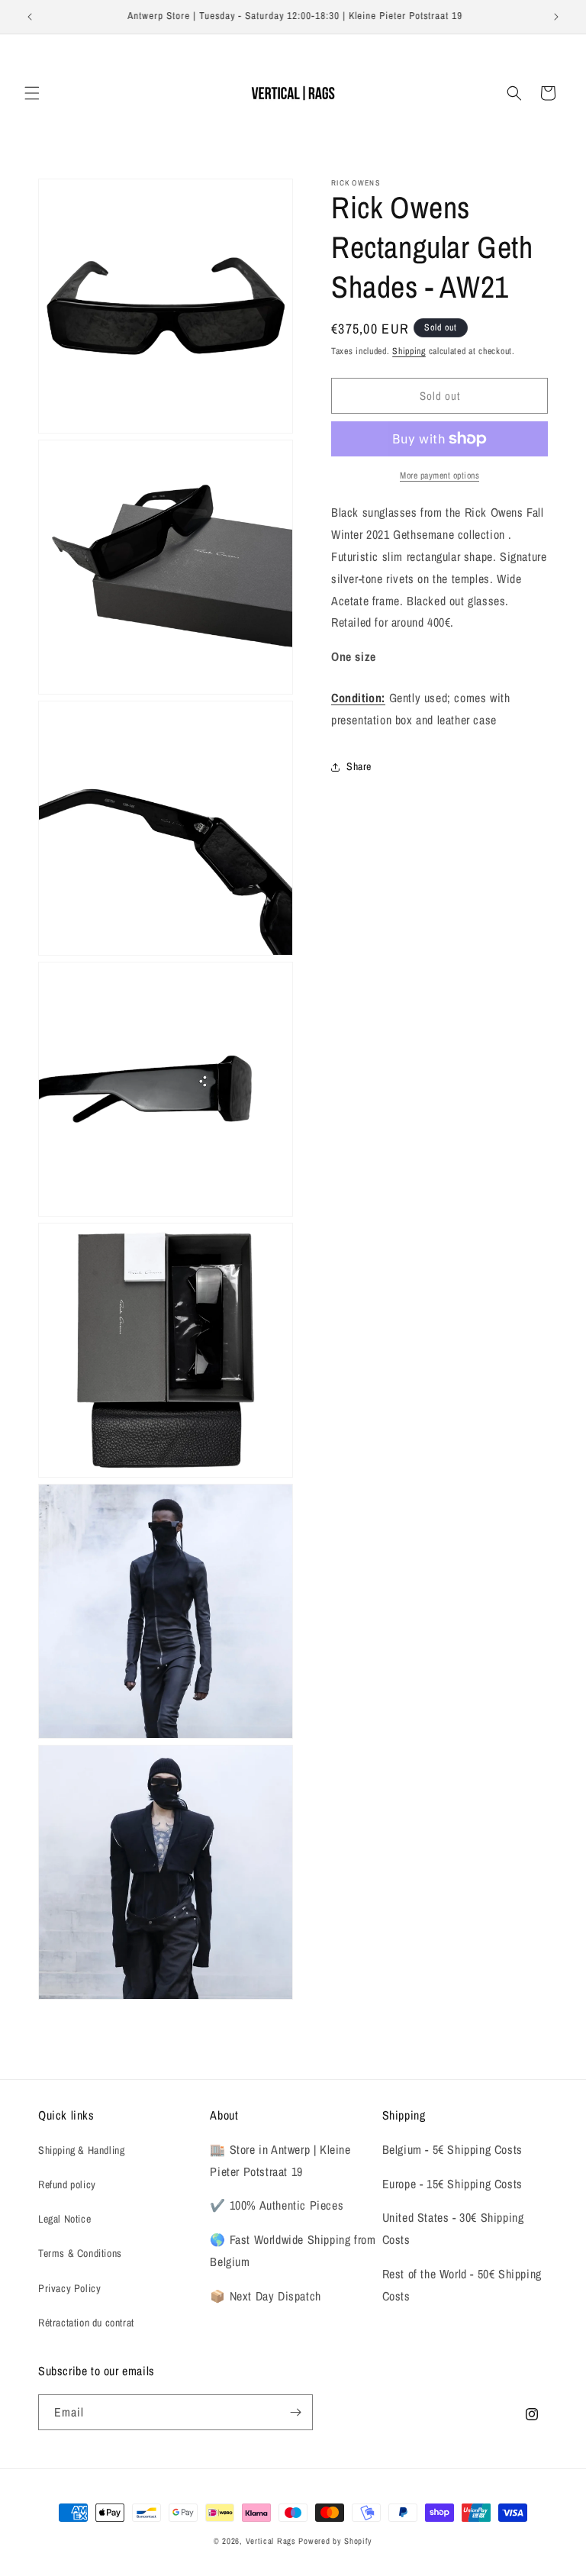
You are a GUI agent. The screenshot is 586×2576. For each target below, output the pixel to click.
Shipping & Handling (81, 2150)
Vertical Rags (271, 2541)
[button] (32, 93)
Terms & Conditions (80, 2253)
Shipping (409, 351)
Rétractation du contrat (86, 2323)
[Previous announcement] (30, 17)
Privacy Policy (69, 2288)
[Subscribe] (295, 2412)
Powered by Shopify (335, 2541)
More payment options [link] (439, 476)
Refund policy (67, 2184)
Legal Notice (64, 2219)
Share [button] (359, 766)
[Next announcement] (556, 17)
